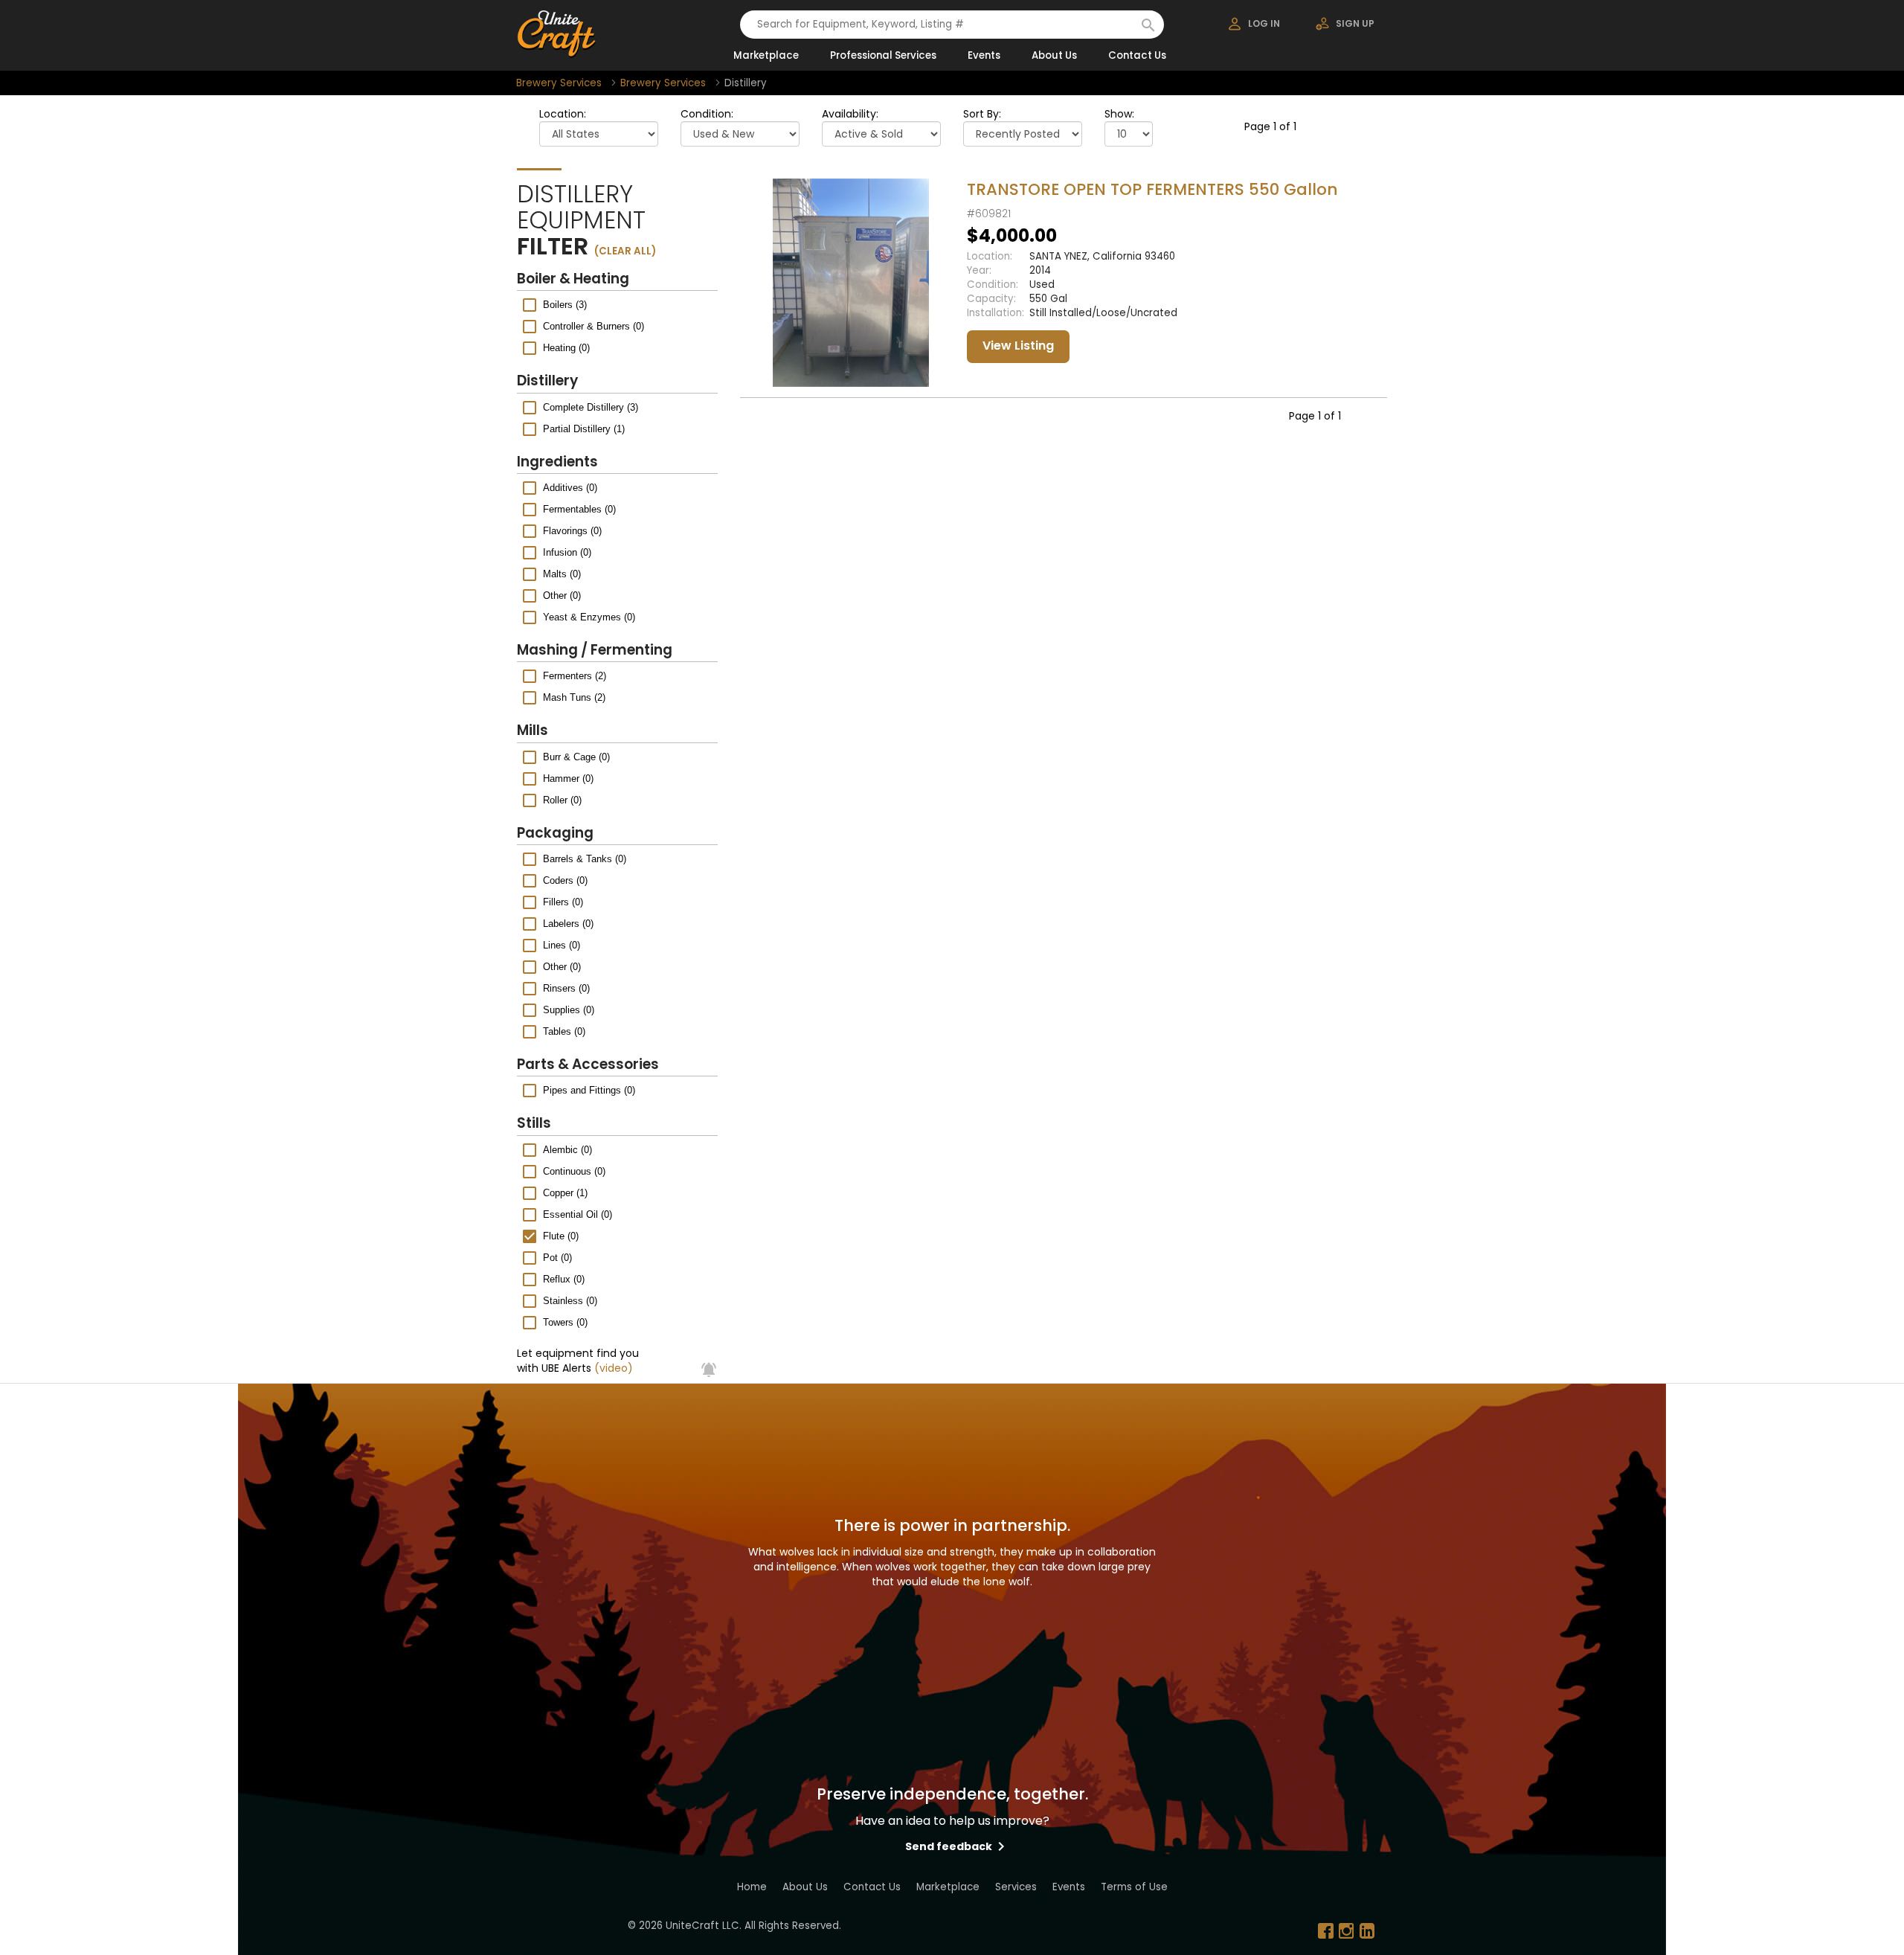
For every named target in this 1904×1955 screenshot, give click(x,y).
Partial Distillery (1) (584, 429)
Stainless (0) (570, 1301)
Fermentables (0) (579, 509)
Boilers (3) (565, 305)
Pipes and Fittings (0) (589, 1090)
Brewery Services (559, 83)
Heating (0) (566, 348)
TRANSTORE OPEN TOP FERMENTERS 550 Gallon (1152, 189)
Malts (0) (562, 574)
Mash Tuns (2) (574, 697)
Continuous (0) (574, 1171)
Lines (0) (562, 945)
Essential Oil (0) (578, 1214)
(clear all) (625, 251)
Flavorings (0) (572, 531)
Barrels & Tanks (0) (585, 859)
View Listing (1018, 346)
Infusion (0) (567, 552)
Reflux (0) (564, 1279)
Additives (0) (570, 488)
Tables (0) (564, 1031)
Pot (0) (557, 1258)
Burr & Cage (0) (576, 757)
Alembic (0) (567, 1150)
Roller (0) (562, 800)
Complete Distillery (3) (591, 407)
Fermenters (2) (575, 676)
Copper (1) (565, 1193)
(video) (614, 1368)
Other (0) (562, 596)
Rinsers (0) (566, 988)
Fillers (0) (563, 902)
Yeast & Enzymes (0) (589, 617)
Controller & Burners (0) (594, 326)
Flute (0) (561, 1236)
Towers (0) (565, 1322)
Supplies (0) (569, 1010)
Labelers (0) (568, 924)
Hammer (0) (568, 779)
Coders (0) (565, 880)
